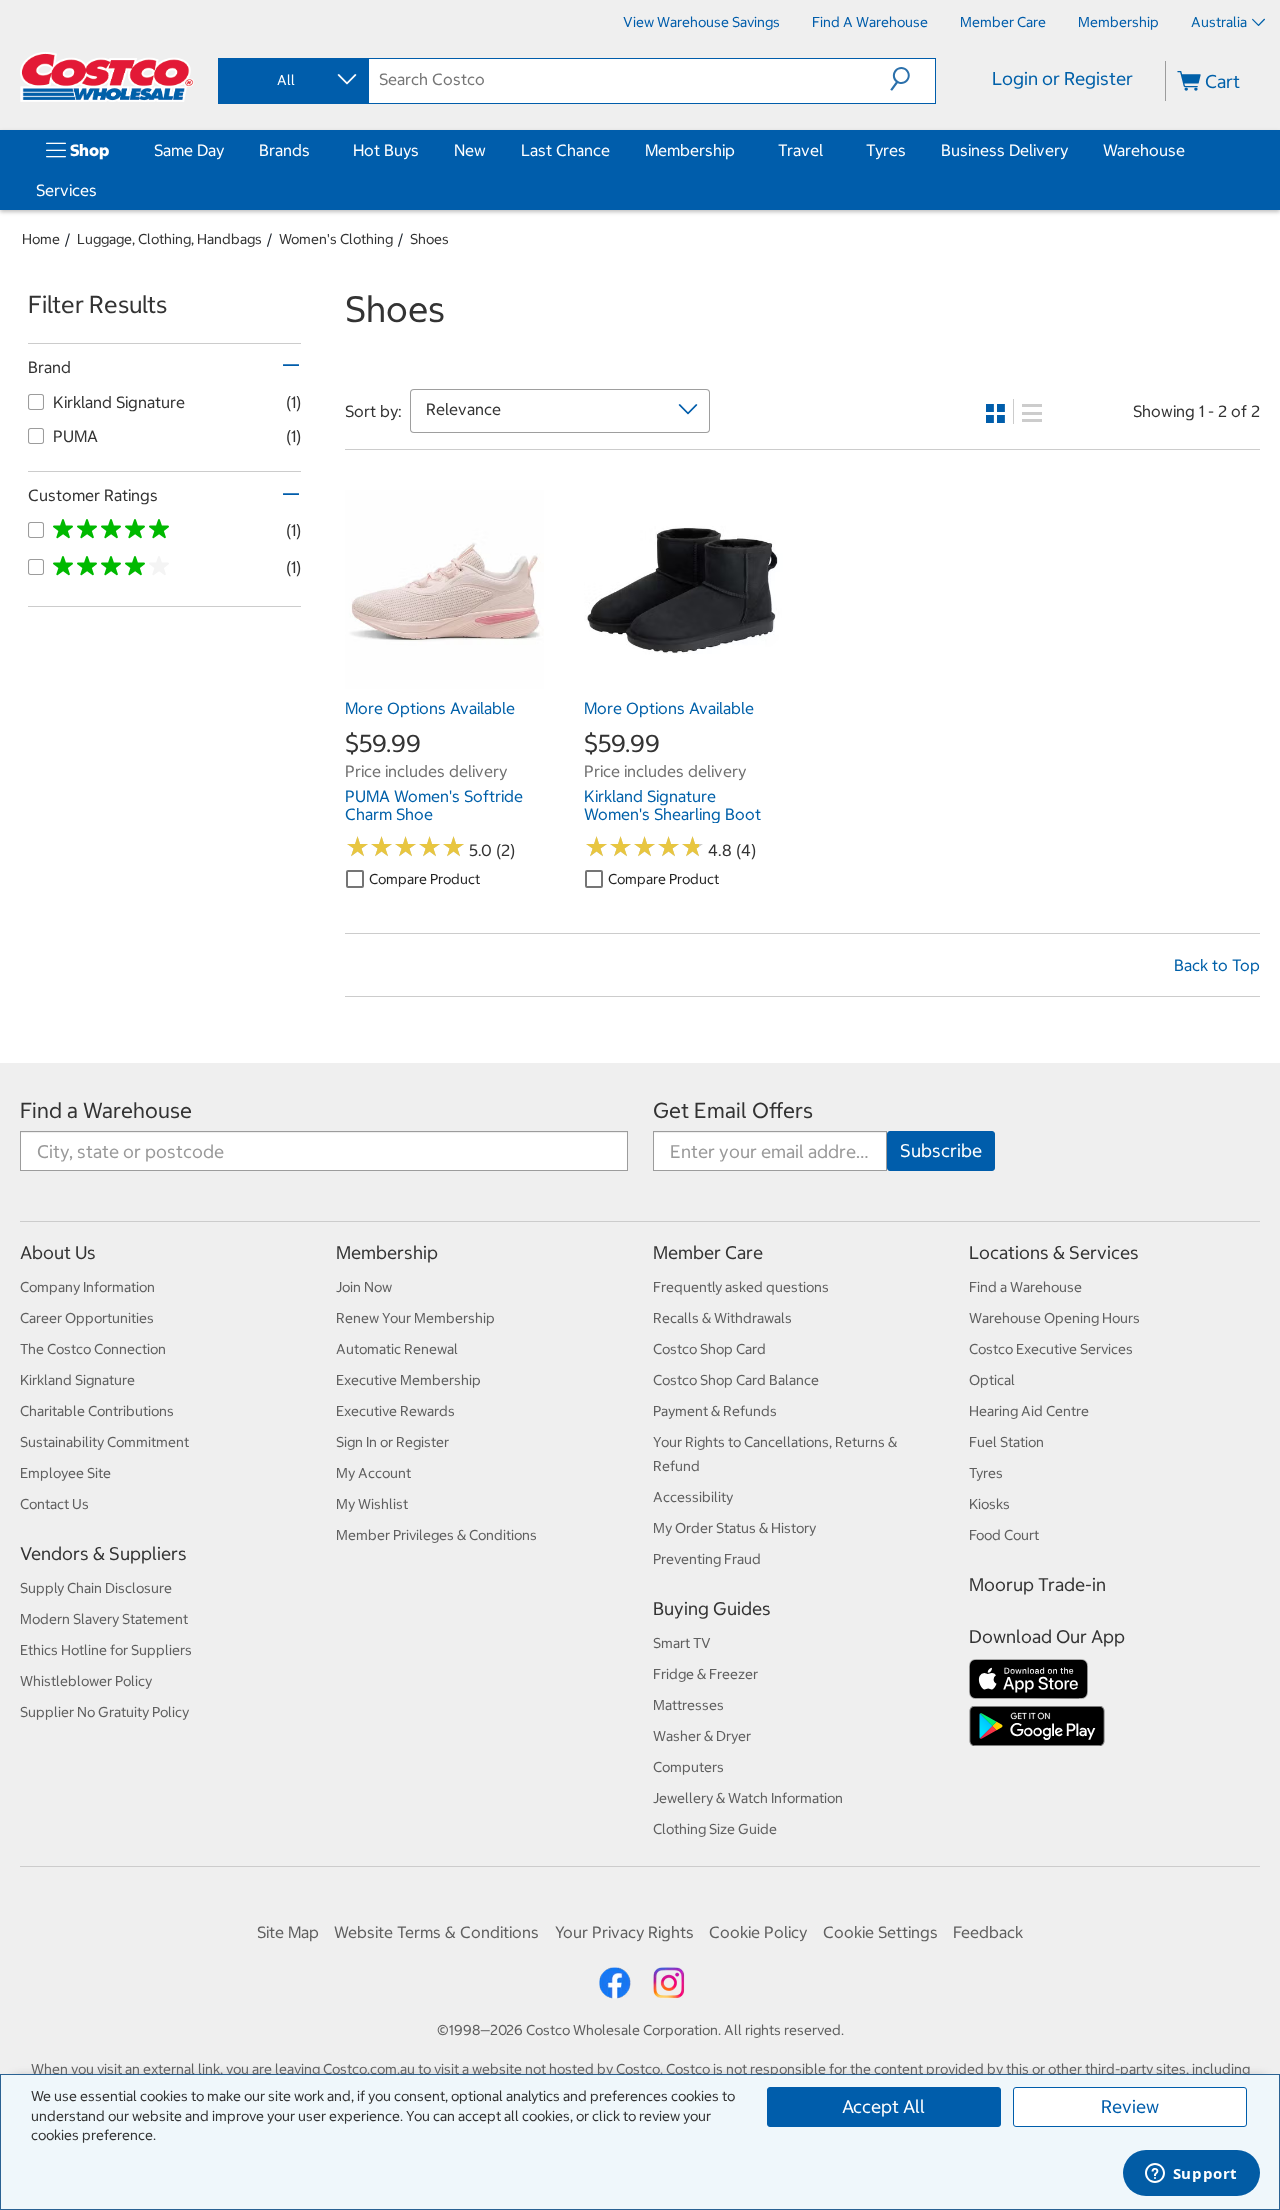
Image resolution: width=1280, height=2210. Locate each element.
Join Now (364, 1287)
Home (41, 239)
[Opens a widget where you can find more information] (1191, 2175)
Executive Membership (408, 1380)
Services (66, 190)
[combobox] (292, 80)
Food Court (1004, 1535)
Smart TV (682, 1643)
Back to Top (1217, 965)
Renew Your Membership (415, 1318)
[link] (444, 678)
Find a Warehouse (106, 1110)
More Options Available (430, 708)
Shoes (429, 239)
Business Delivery (1004, 150)
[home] (107, 77)
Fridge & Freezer (705, 1674)
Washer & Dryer (702, 1736)
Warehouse (1144, 150)
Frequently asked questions (741, 1287)
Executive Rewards (395, 1411)
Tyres (886, 150)
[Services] (101, 190)
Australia (1219, 22)
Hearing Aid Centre (1029, 1411)
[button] (912, 79)
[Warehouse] (1189, 150)
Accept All (883, 2106)
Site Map (288, 1932)
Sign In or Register (392, 1442)
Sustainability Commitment (104, 1442)
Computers (688, 1767)
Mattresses (688, 1705)
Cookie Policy (758, 1932)
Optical (992, 1380)
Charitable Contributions (97, 1411)
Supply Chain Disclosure (96, 1588)
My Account (373, 1473)
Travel (800, 150)
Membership (690, 150)
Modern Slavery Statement (104, 1619)
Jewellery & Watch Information (748, 1798)
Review (1130, 2106)
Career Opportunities (87, 1318)
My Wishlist (372, 1504)
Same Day (189, 150)
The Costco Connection (93, 1349)
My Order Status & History (734, 1528)
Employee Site (65, 1473)
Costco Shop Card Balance (736, 1380)
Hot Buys (386, 150)
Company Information (87, 1287)
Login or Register (1062, 78)
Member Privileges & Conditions (436, 1535)
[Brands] (314, 150)
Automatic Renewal (397, 1349)
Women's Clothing (336, 239)
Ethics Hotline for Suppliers (106, 1650)
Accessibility (693, 1497)
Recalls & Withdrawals (722, 1318)
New (470, 150)
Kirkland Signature (77, 1380)
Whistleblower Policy (86, 1681)
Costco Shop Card (709, 1349)
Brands (284, 150)
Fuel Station (1006, 1442)
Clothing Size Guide (715, 1829)
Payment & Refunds (715, 1411)
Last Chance (565, 150)
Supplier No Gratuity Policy (104, 1712)
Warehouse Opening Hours (1054, 1318)
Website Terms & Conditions (436, 1932)
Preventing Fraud (707, 1559)
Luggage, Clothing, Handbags (169, 239)
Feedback (988, 1932)
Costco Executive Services (1051, 1349)
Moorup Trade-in (1037, 1584)
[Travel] (827, 150)
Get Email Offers (733, 1110)
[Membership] (739, 150)
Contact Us (54, 1504)
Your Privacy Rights (624, 1932)
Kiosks (989, 1504)
